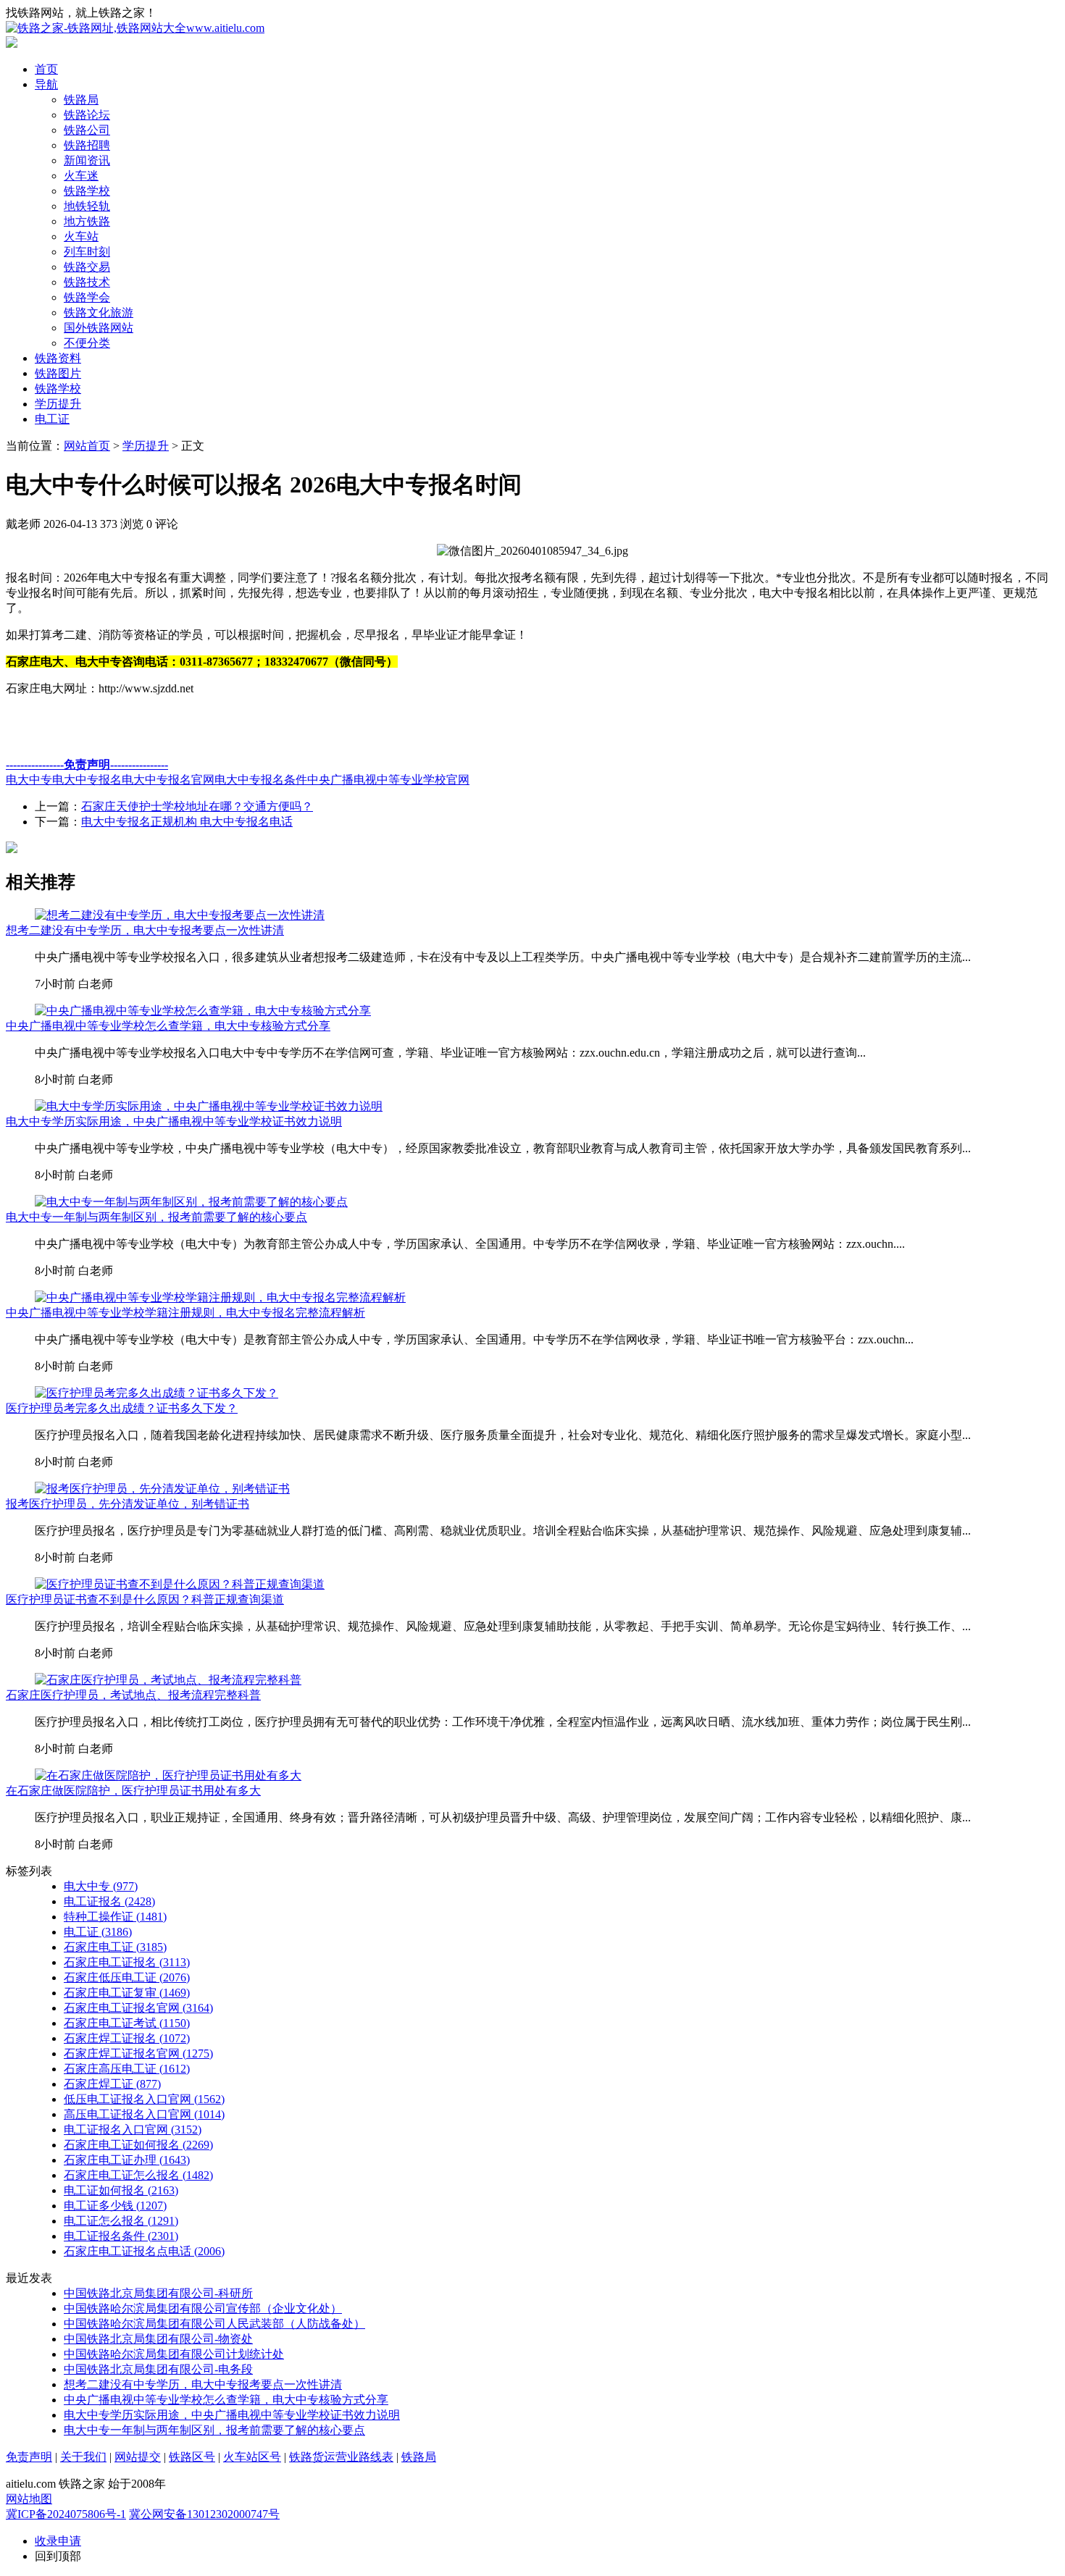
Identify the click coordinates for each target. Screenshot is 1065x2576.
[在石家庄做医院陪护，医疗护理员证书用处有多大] (168, 1775)
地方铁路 (87, 221)
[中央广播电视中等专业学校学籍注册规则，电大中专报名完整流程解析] (220, 1297)
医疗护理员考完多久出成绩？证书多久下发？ (122, 1408)
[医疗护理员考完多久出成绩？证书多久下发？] (156, 1393)
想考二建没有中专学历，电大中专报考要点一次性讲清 (145, 930)
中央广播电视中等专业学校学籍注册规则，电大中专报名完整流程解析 (185, 1313)
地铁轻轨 (87, 206)
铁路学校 (87, 191)
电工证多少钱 (115, 2206)
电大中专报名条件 (261, 780)
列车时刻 (87, 252)
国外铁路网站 (99, 328)
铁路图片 (58, 373)
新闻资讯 (87, 160)
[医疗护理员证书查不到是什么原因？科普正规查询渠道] (180, 1584)
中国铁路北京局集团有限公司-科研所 (158, 2293)
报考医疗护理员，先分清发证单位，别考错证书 (128, 1504)
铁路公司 (87, 130)
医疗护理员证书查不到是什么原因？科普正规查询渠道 (145, 1599)
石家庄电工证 (115, 1947)
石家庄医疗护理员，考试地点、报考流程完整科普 (133, 1695)
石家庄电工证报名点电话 (144, 2251)
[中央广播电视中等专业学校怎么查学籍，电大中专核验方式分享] (203, 1011)
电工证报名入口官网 (133, 2130)
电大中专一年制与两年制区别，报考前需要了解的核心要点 (156, 1217)
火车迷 (81, 176)
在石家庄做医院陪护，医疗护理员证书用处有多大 (133, 1791)
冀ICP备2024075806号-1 (66, 2514)
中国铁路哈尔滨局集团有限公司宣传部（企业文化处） (203, 2308)
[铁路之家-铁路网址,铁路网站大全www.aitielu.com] (135, 28)
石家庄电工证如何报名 (138, 2145)
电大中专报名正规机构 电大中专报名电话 (187, 822)
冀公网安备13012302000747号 (204, 2514)
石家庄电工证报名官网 (138, 2008)
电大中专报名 (87, 780)
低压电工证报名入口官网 (144, 2099)
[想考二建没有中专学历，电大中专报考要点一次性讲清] (180, 915)
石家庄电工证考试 (127, 2023)
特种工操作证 (115, 1917)
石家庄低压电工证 (127, 1977)
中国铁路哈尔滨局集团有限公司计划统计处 (174, 2354)
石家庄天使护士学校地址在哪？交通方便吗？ (197, 806)
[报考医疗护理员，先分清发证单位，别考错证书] (162, 1489)
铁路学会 (87, 297)
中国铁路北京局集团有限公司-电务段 (158, 2369)
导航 (46, 84)
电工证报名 (109, 1901)
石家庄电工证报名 (127, 1962)
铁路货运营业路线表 (341, 2457)
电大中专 (29, 780)
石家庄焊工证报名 (127, 2038)
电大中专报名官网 (168, 780)
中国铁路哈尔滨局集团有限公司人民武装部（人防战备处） (214, 2324)
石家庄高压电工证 (127, 2069)
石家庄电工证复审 (127, 1993)
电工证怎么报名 (121, 2221)
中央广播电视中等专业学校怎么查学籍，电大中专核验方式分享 (168, 1026)
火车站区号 (252, 2457)
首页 (46, 69)
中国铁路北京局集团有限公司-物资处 (158, 2339)
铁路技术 (87, 282)
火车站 (81, 236)
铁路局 (81, 100)
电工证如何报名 (121, 2190)
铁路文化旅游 (99, 312)
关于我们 (83, 2457)
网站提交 (138, 2457)
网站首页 (87, 446)
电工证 (52, 419)
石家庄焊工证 (112, 2084)
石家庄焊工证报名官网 (138, 2053)
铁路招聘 (87, 145)
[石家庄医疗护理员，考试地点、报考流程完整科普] (168, 1680)
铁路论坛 (87, 115)
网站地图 (29, 2499)
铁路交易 (87, 267)
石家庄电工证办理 (127, 2160)
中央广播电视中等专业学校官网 (388, 780)
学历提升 (58, 404)
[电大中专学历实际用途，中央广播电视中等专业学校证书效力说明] (209, 1106)
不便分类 (87, 343)
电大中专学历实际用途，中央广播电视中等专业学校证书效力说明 (174, 1121)
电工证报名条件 (121, 2236)
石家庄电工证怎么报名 (138, 2175)
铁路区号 (192, 2457)
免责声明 (29, 2457)
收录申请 (58, 2541)
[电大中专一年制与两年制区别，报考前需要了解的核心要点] (191, 1202)
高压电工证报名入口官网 (144, 2114)
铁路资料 (58, 358)
